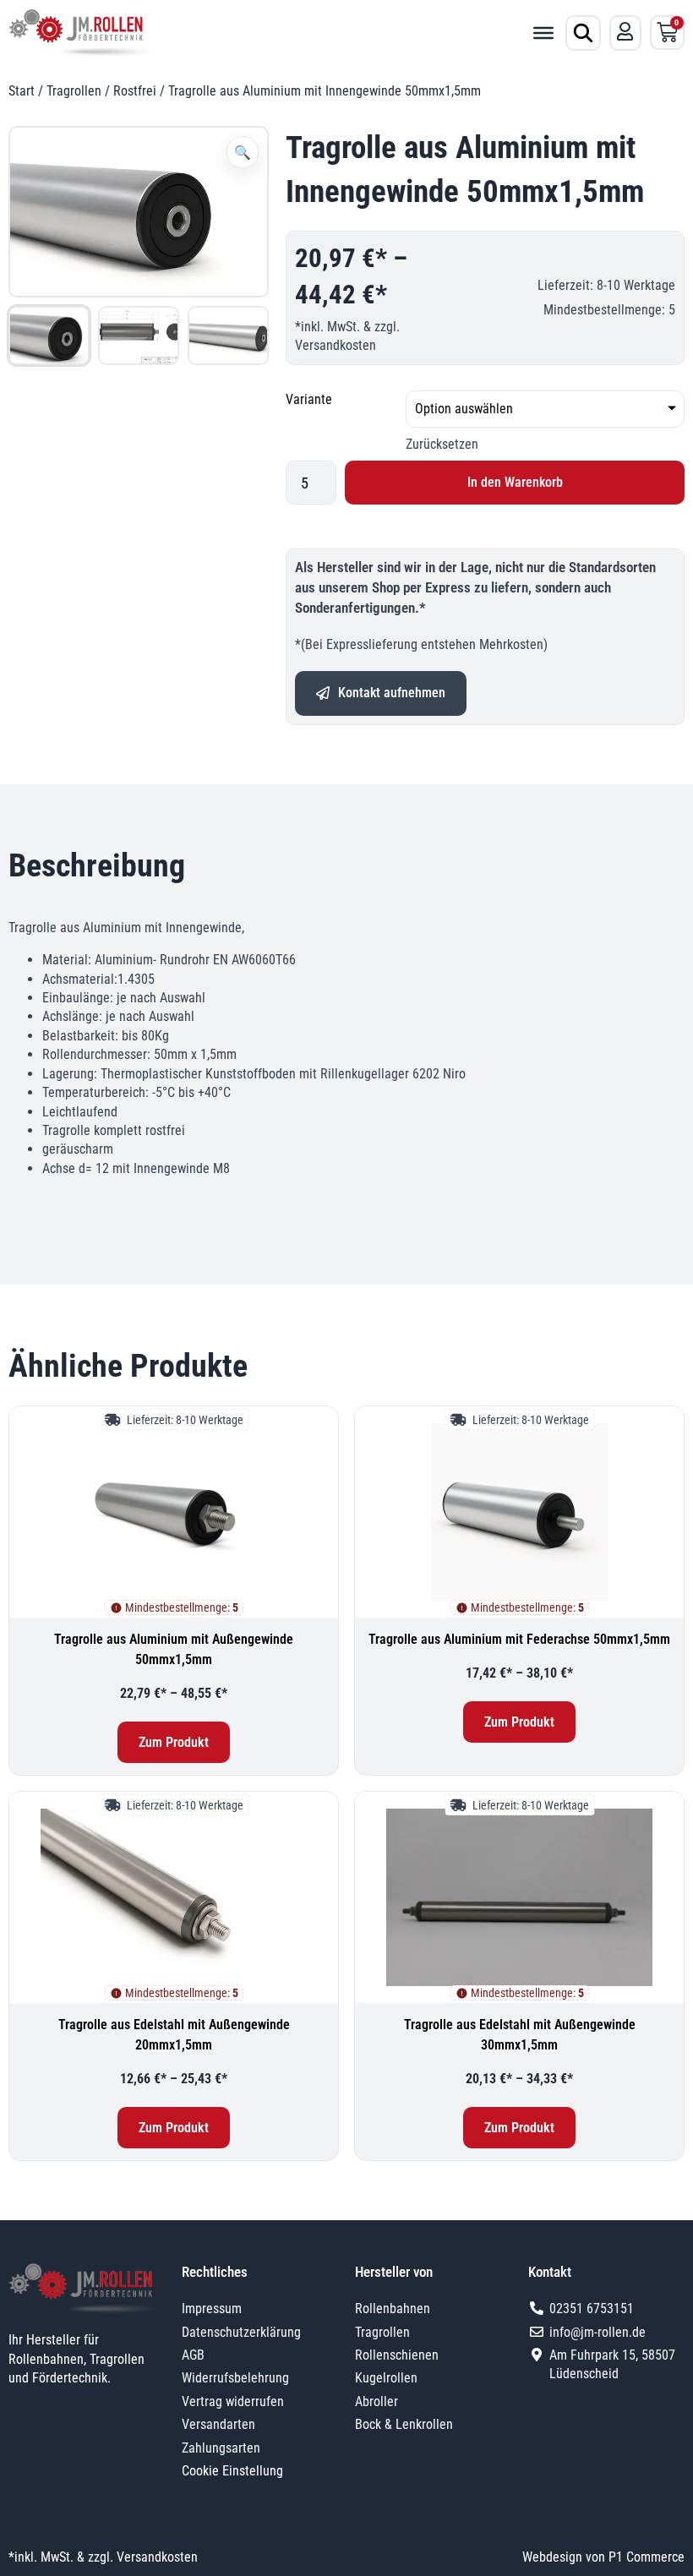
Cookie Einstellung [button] (232, 2471)
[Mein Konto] (625, 31)
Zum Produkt (174, 1742)
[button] (243, 152)
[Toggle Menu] (543, 32)
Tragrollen (74, 91)
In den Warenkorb (515, 482)
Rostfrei (135, 91)
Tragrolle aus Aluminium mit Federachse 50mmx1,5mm (519, 1639)
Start (22, 91)
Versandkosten (336, 345)
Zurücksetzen (442, 444)
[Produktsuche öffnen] (583, 33)
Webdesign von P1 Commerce (603, 2557)
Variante (309, 399)
